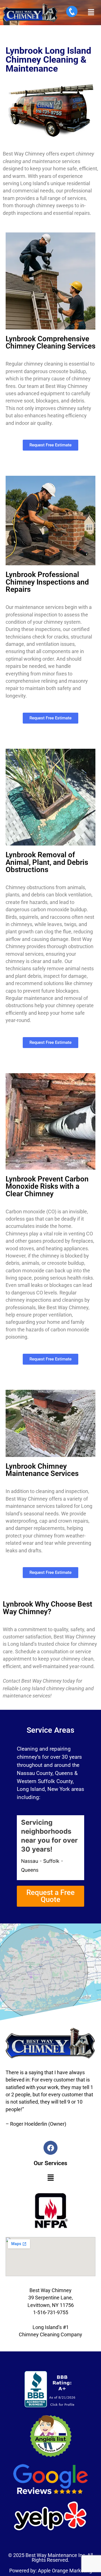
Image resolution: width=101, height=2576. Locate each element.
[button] (91, 12)
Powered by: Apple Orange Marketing (51, 2571)
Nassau (30, 1861)
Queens (30, 1870)
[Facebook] (50, 2148)
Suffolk (51, 1861)
